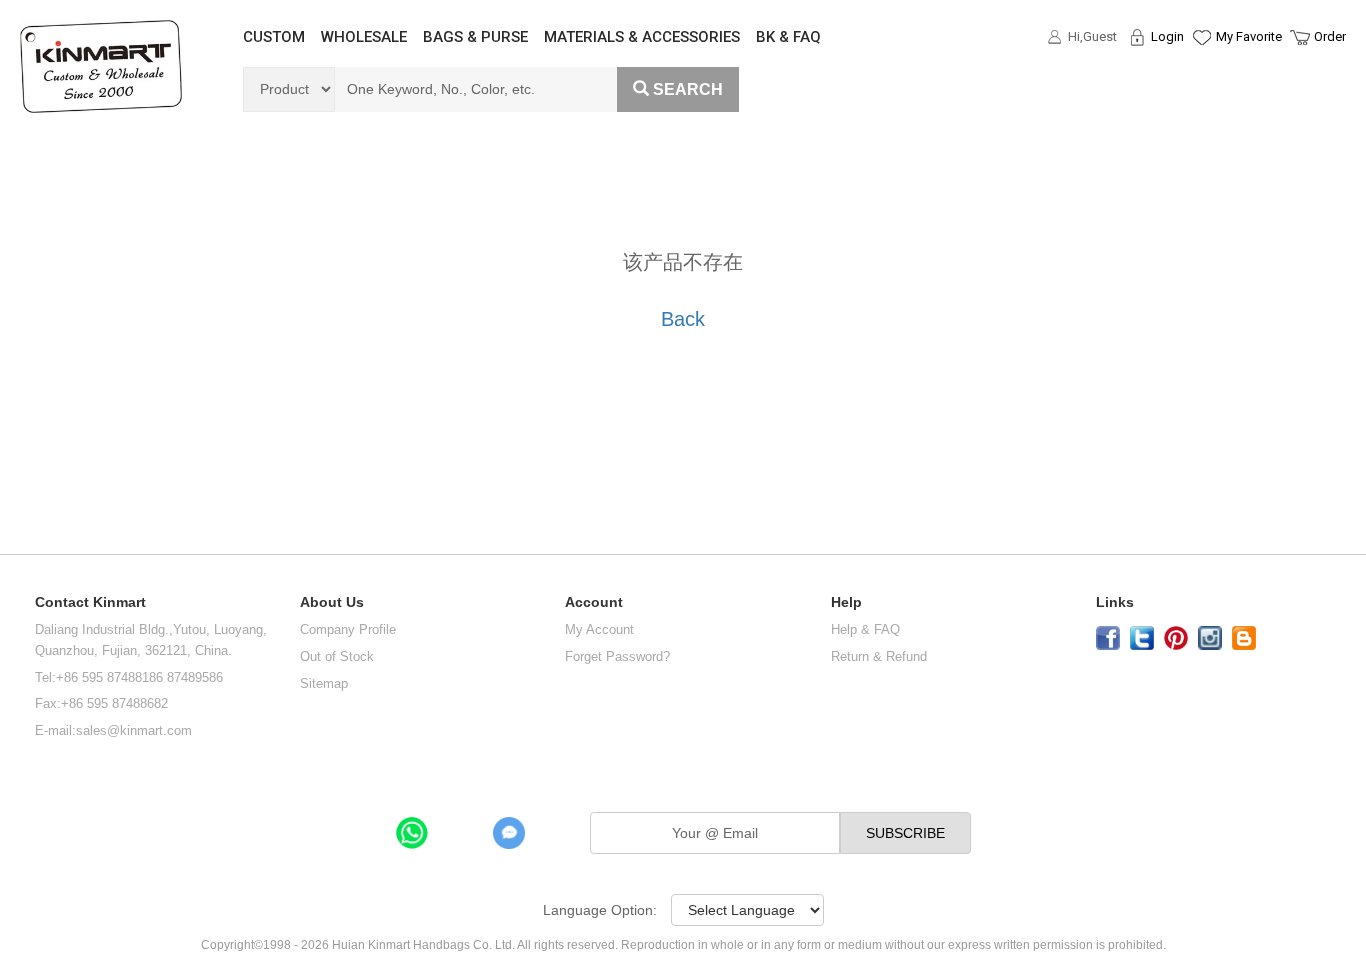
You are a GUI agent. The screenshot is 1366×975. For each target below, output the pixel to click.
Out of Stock (337, 656)
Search (688, 89)
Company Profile (348, 629)
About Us (332, 602)
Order (1330, 36)
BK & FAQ (788, 37)
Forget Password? (617, 656)
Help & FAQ (865, 629)
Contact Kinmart (90, 602)
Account (594, 602)
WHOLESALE (364, 37)
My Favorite (1249, 36)
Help (846, 602)
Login (1167, 36)
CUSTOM (274, 37)
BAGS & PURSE (475, 37)
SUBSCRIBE (905, 833)
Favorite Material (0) (1200, 101)
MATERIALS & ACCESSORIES (642, 37)
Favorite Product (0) (1200, 73)
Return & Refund (879, 656)
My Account (599, 629)
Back (683, 319)
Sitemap (324, 683)
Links (1115, 602)
